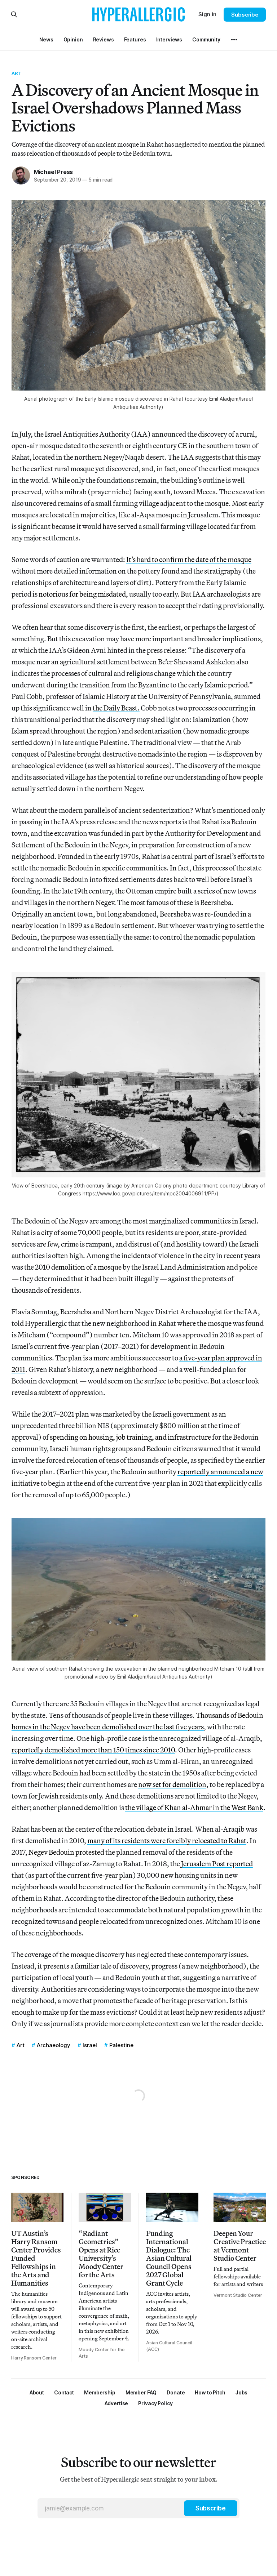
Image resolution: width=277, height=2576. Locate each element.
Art (17, 73)
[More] (234, 40)
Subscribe (245, 15)
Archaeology (54, 2045)
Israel (90, 2045)
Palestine (121, 2045)
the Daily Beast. (116, 708)
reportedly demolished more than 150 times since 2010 (93, 1750)
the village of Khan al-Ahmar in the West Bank (194, 1807)
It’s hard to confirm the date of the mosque (189, 559)
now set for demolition (172, 1784)
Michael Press (53, 172)
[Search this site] (14, 14)
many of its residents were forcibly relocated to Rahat (167, 1840)
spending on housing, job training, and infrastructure (130, 1437)
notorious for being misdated (82, 594)
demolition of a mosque (86, 1267)
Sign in (207, 14)
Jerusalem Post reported (217, 1864)
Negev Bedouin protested (66, 1852)
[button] (100, 2392)
